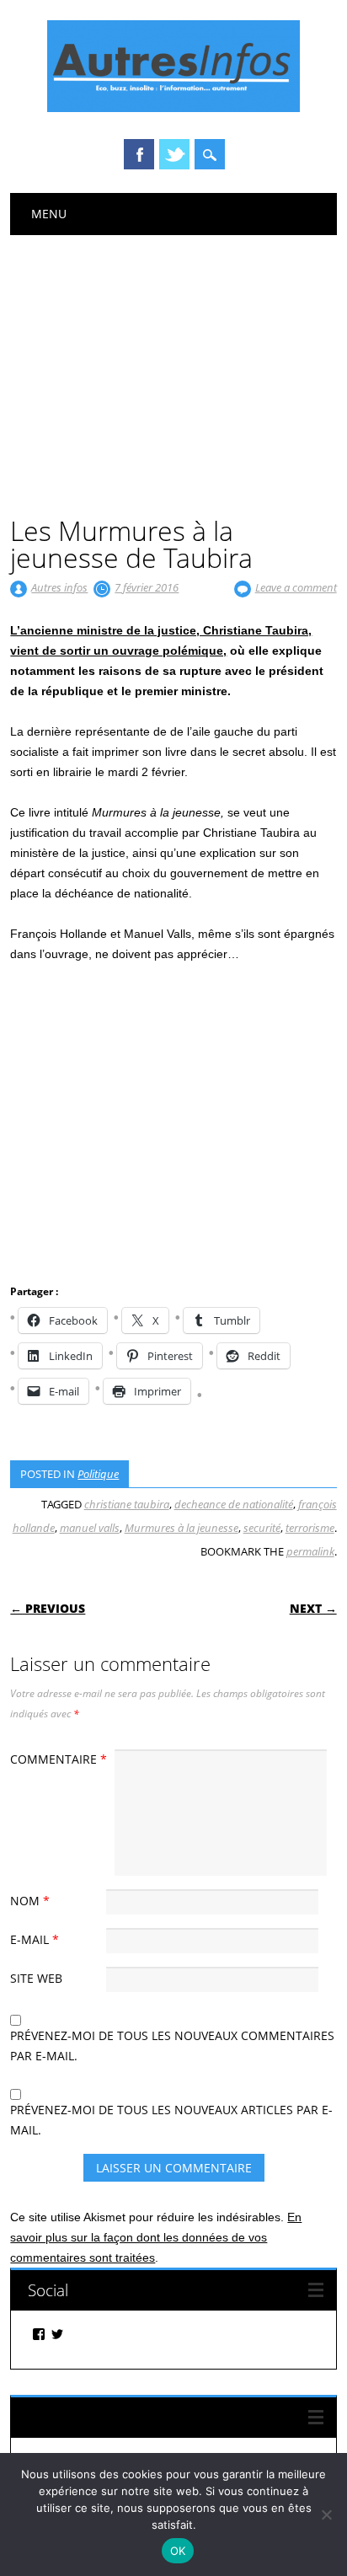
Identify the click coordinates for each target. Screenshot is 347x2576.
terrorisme (310, 1528)
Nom (30, 1901)
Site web (36, 1978)
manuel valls (90, 1528)
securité (262, 1528)
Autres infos (59, 587)
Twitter (174, 154)
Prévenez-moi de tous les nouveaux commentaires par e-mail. (172, 2046)
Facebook (139, 154)
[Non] (326, 2514)
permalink (310, 1551)
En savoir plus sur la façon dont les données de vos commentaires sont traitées (156, 2237)
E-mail (35, 1939)
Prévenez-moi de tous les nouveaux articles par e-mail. (171, 2120)
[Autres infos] (173, 108)
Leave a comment (296, 587)
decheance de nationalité (234, 1504)
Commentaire (59, 1759)
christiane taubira (127, 1504)
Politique (98, 1474)
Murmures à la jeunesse (182, 1528)
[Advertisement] (174, 361)
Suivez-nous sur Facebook (120, 2417)
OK (178, 2551)
